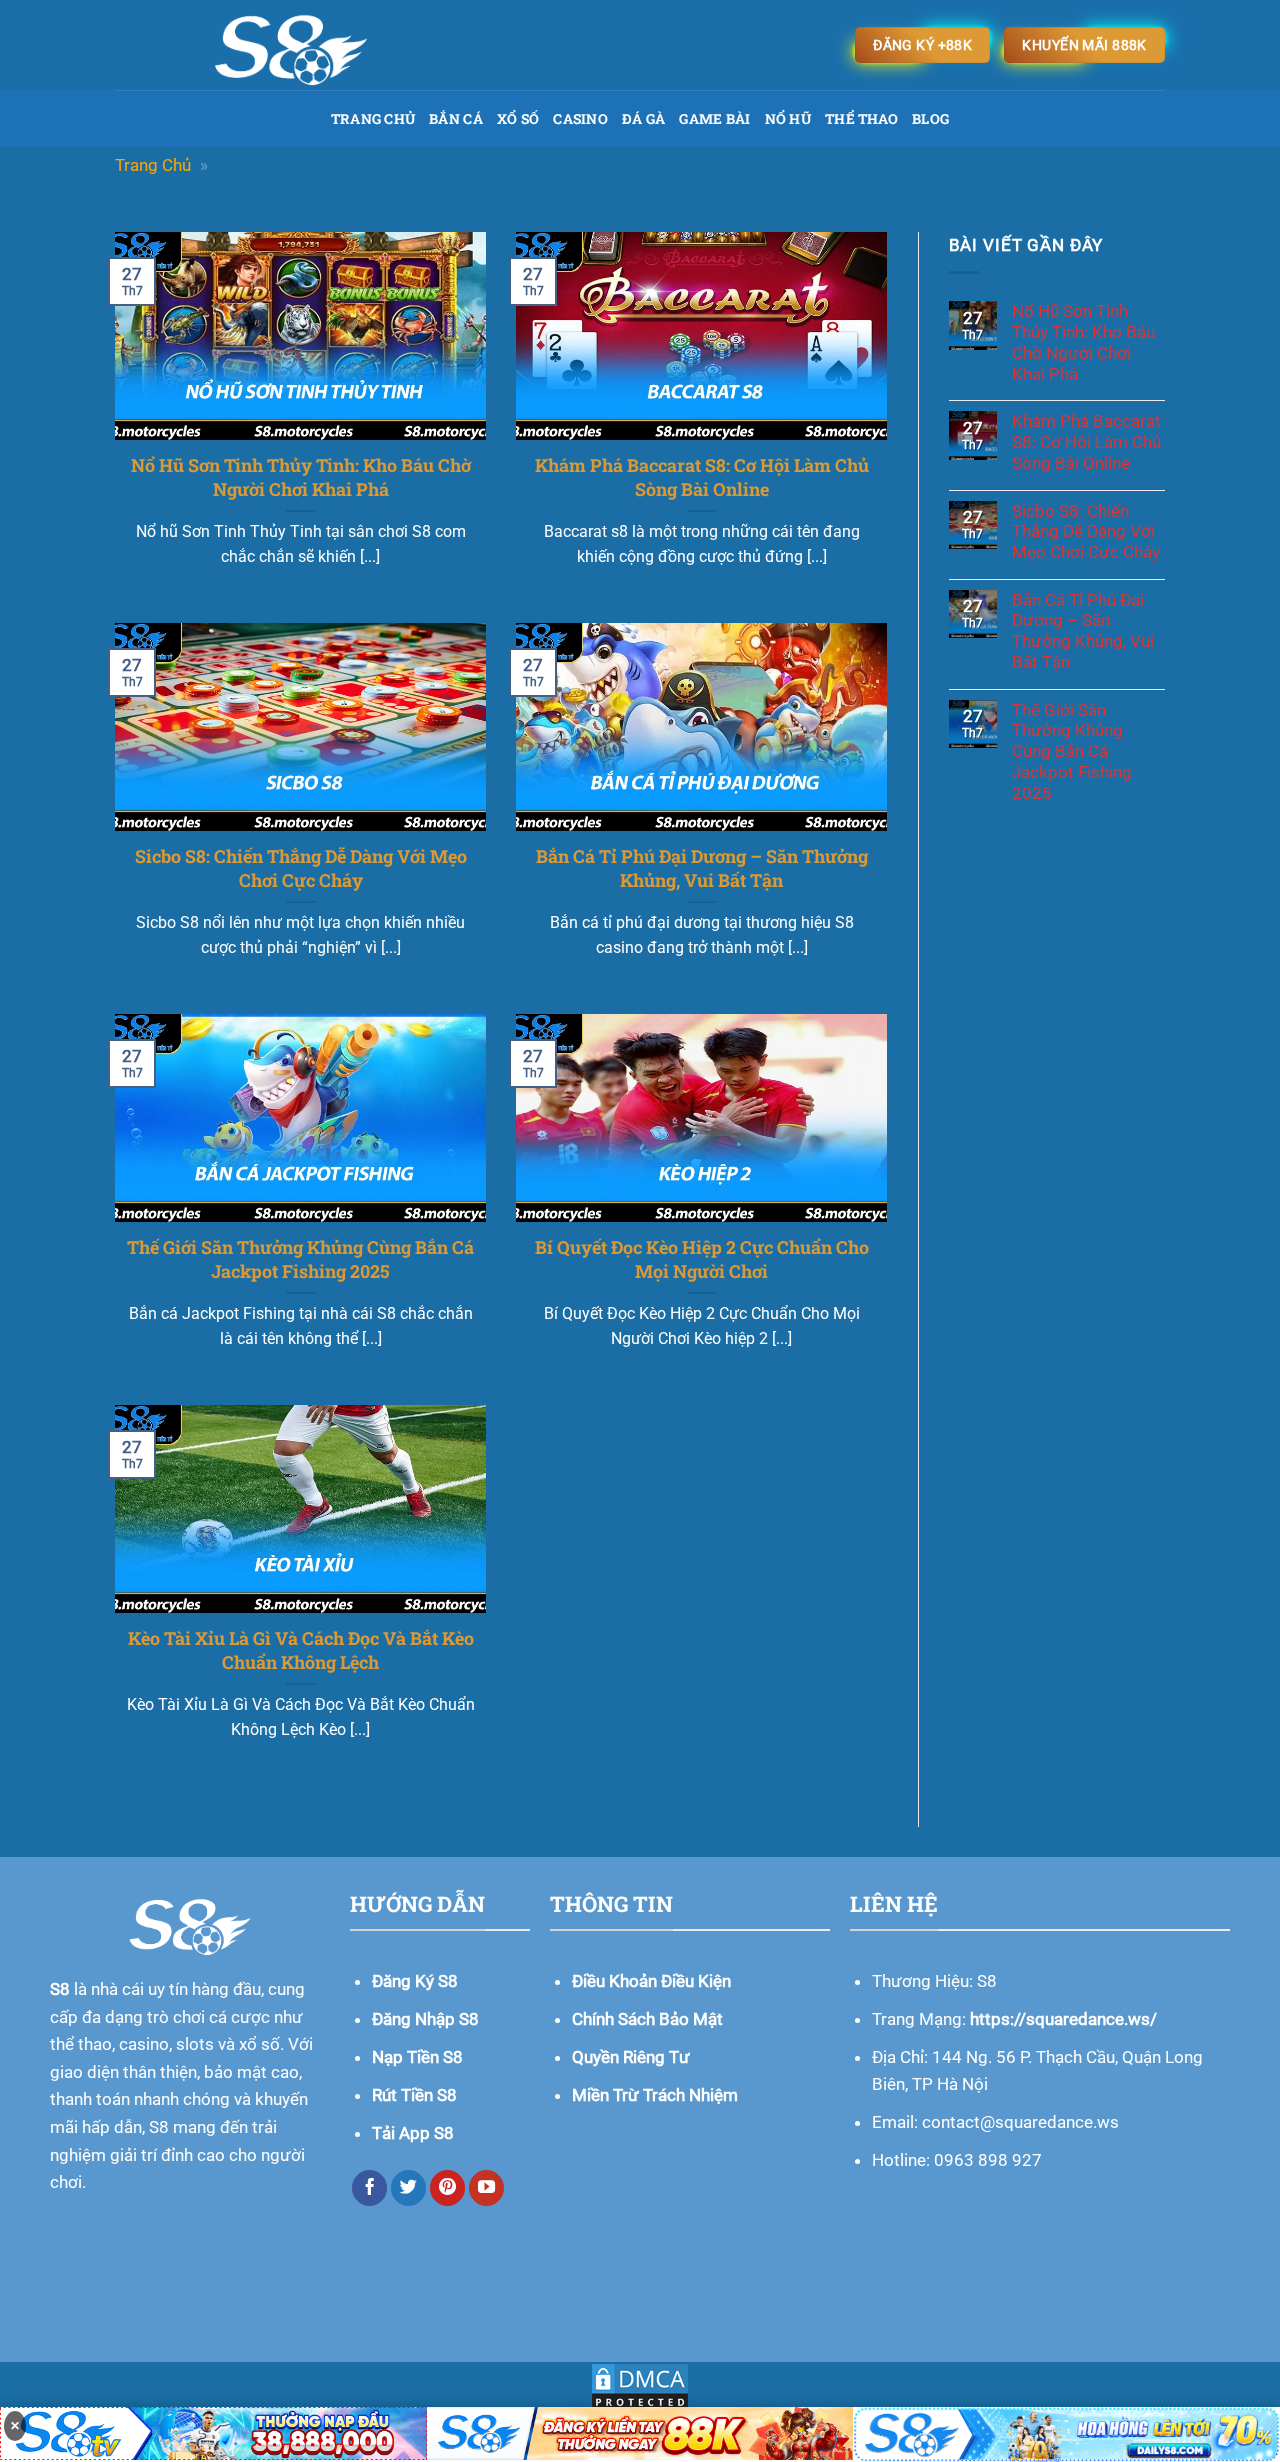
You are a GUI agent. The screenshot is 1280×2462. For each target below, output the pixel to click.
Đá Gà (643, 119)
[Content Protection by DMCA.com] (640, 2387)
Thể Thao (861, 119)
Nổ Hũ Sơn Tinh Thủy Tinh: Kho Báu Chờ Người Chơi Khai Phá (301, 477)
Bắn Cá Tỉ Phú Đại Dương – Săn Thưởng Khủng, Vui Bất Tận (702, 868)
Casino (580, 119)
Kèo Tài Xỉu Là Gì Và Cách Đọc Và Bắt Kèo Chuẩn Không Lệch (301, 1650)
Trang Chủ (373, 119)
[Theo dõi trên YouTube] (487, 2188)
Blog (930, 119)
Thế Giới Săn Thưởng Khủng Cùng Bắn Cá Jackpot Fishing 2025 (300, 1259)
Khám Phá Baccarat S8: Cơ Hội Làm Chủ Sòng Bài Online (702, 477)
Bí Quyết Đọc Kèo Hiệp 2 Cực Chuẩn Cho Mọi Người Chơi (702, 1259)
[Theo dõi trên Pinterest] (448, 2188)
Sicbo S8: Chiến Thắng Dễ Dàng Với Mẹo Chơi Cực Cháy (301, 868)
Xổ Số (518, 119)
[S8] (366, 45)
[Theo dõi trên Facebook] (370, 2188)
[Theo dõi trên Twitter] (409, 2188)
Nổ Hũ (788, 119)
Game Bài (714, 119)
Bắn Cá (456, 119)
